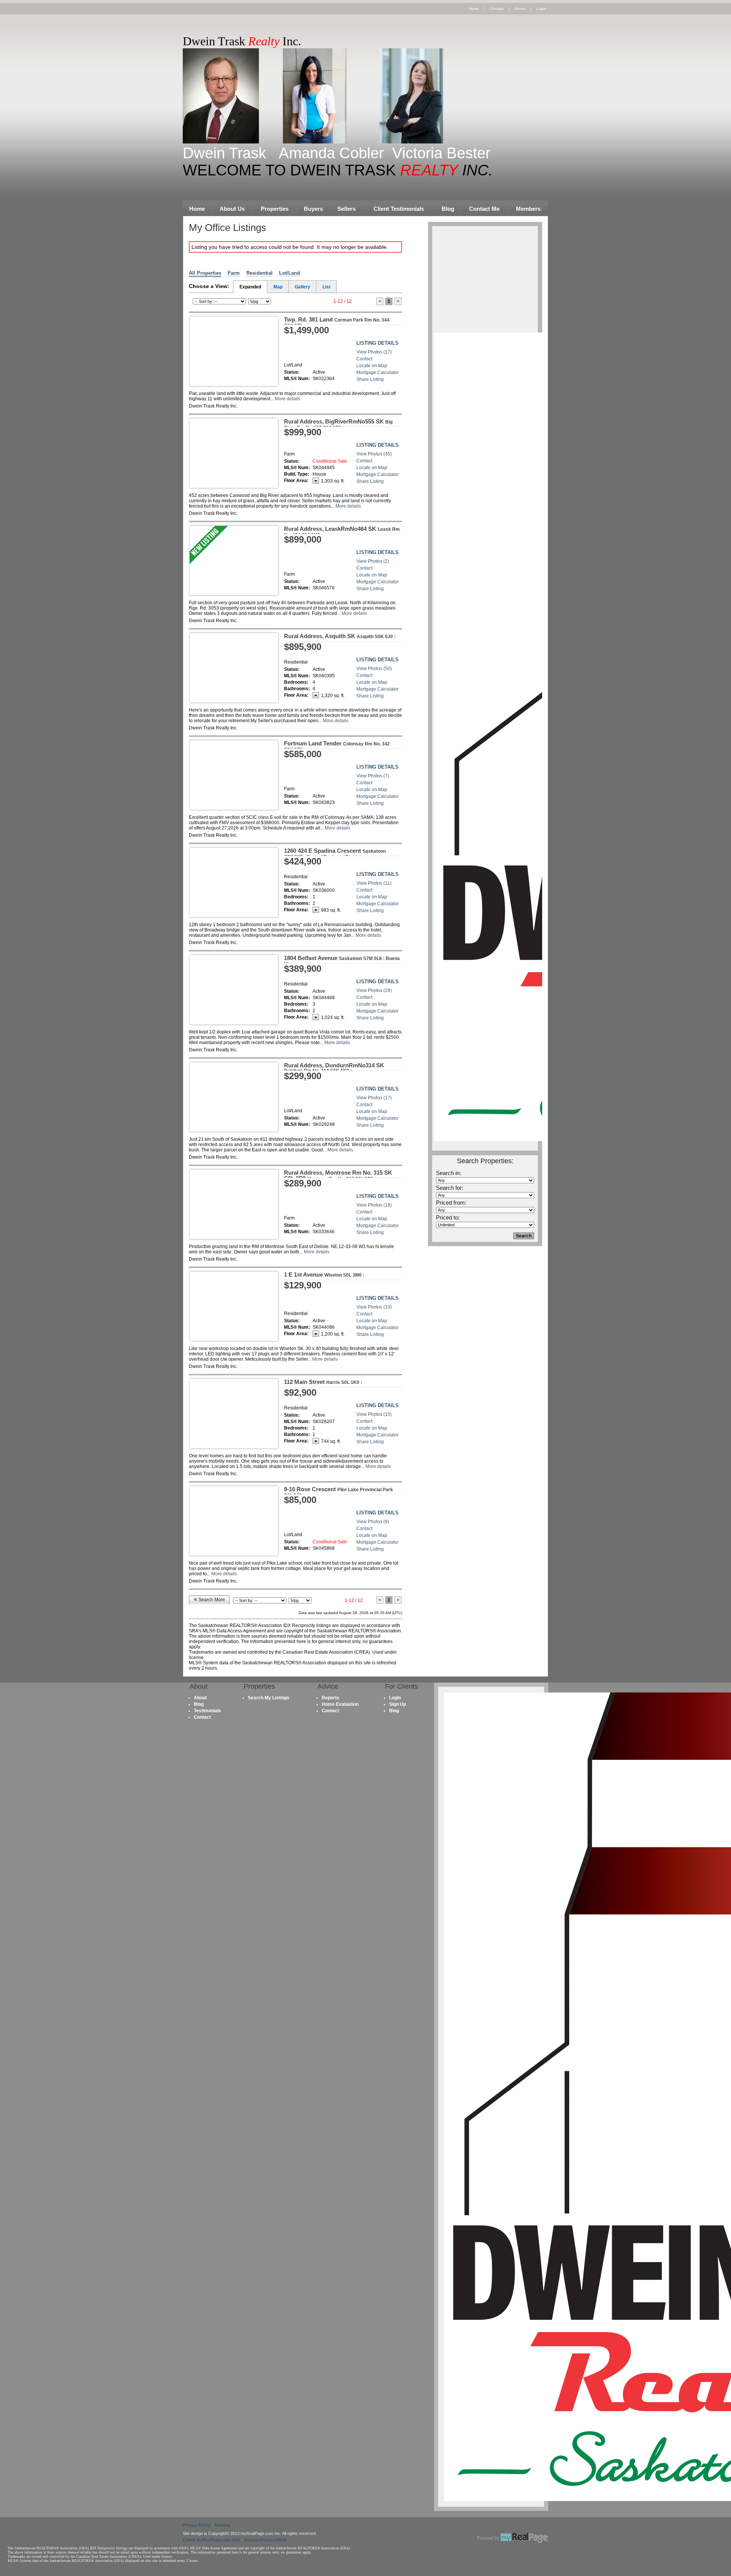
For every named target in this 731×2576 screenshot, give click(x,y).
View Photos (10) (374, 1307)
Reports (330, 1698)
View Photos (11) (374, 883)
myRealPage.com (513, 2538)
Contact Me (484, 209)
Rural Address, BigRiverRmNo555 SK (338, 424)
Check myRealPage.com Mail (211, 2540)
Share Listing (370, 379)
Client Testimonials (399, 209)
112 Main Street (323, 1382)
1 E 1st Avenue (324, 1274)
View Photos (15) (374, 1414)
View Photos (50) (374, 669)
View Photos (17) (374, 352)
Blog (448, 209)
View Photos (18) (374, 1205)
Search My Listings (269, 1698)
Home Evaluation (340, 1704)
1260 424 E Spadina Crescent (335, 853)
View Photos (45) (374, 454)
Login (541, 9)
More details (288, 399)
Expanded (250, 287)
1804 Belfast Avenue (342, 961)
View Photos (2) (373, 561)
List (326, 287)
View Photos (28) (374, 990)
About (520, 9)
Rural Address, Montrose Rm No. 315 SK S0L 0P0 (338, 1175)
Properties (275, 209)
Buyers (313, 209)
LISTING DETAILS (377, 343)
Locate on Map (372, 366)
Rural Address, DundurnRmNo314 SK (334, 1068)
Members (528, 209)
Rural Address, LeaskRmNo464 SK (342, 532)
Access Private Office (265, 2540)
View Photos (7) (373, 776)
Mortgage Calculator (377, 373)
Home (474, 9)
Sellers (346, 209)
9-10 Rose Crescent (338, 1492)
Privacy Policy (197, 2525)
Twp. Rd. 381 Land (337, 322)
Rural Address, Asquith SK (340, 636)
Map (278, 287)
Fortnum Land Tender (337, 746)
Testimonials (207, 1711)
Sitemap (223, 2525)
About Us (232, 209)
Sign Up (397, 1704)
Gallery (302, 287)
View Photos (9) (373, 1522)
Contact (497, 9)
